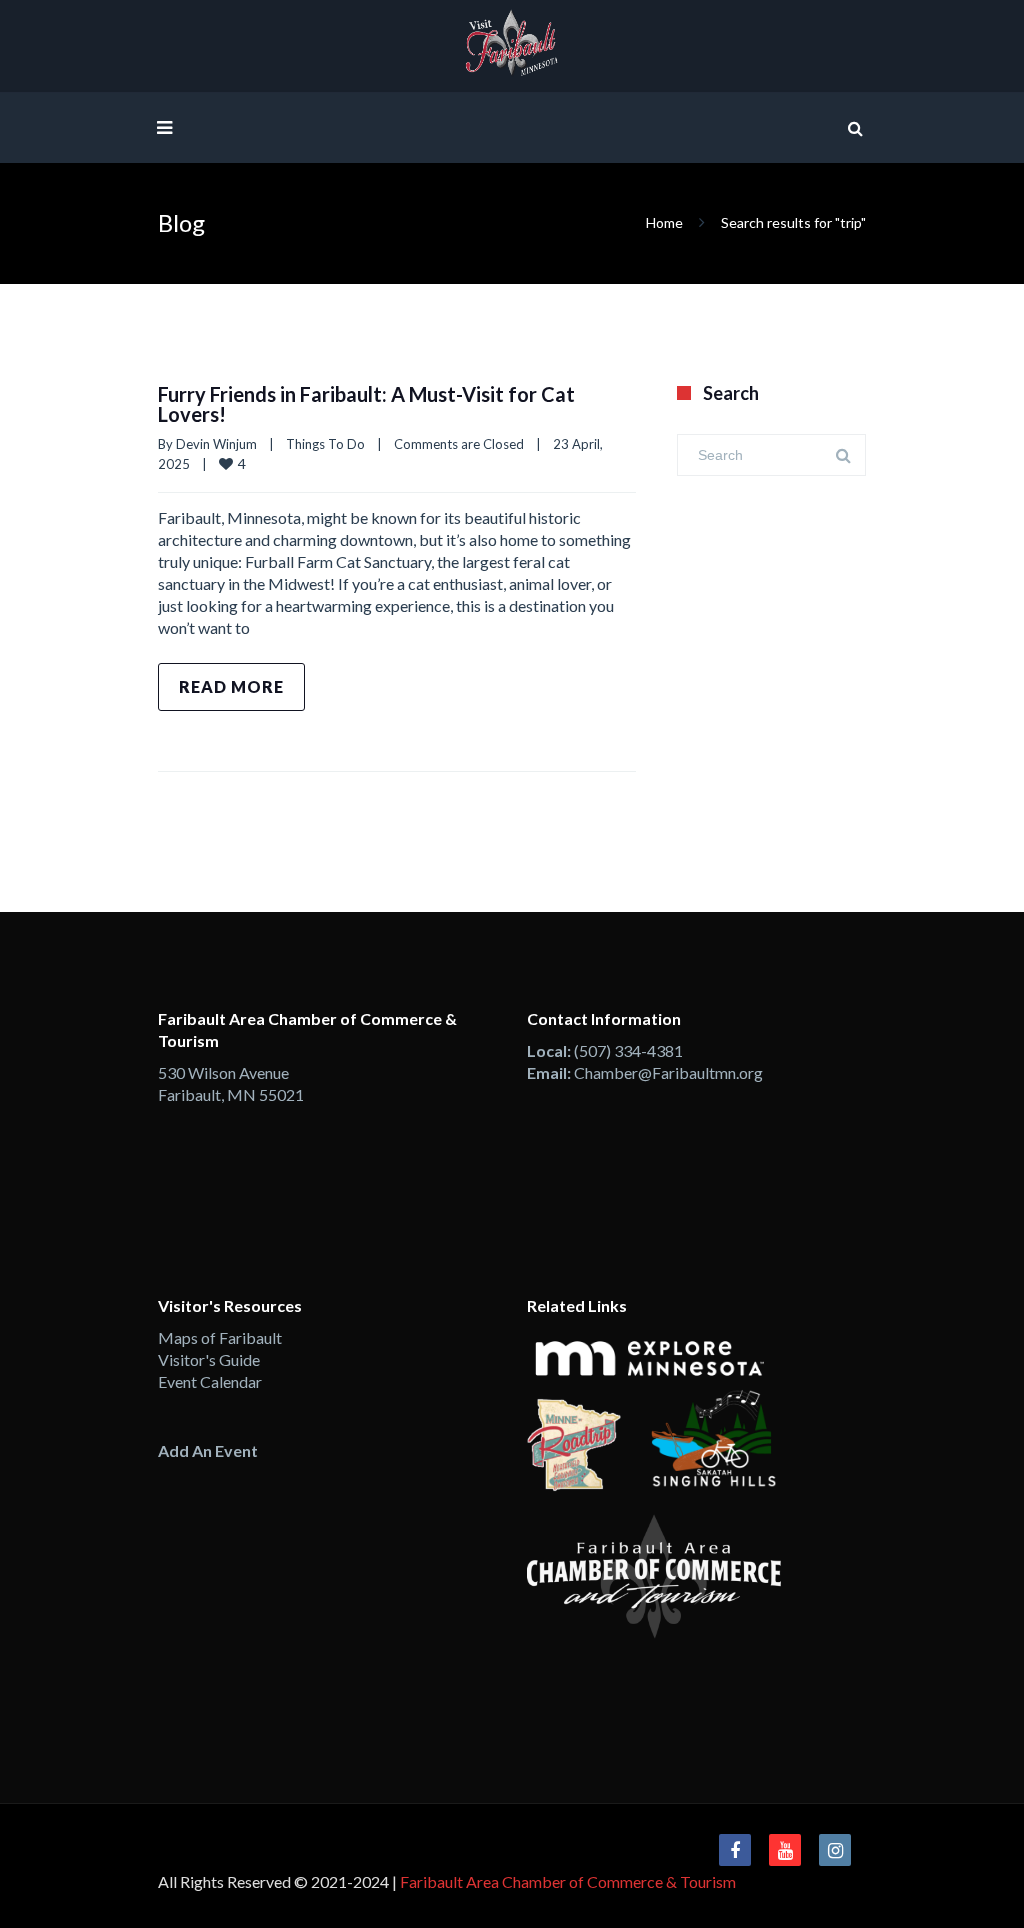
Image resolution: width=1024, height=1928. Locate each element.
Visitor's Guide (209, 1359)
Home (664, 222)
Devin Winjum (216, 444)
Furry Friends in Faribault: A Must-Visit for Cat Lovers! (366, 404)
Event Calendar (210, 1381)
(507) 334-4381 (628, 1050)
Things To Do (325, 444)
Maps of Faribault (220, 1337)
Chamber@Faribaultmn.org (668, 1072)
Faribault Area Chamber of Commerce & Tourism (568, 1881)
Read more (231, 686)
